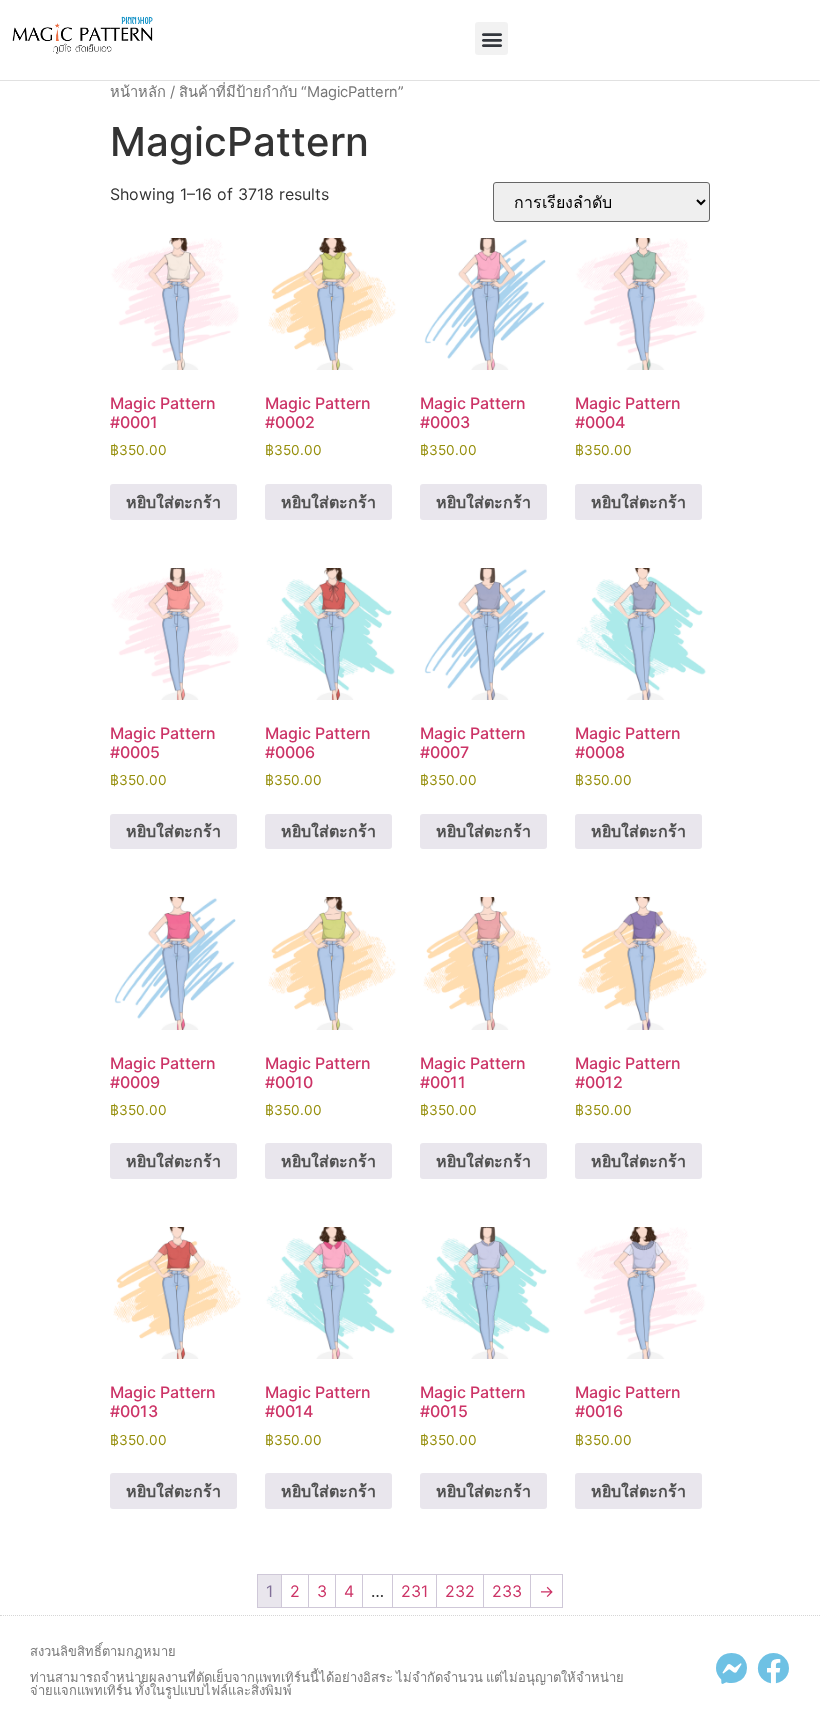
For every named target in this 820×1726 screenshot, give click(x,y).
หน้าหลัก (138, 92)
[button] (491, 38)
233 (507, 1591)
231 (414, 1591)
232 (460, 1591)
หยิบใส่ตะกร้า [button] (173, 502)
